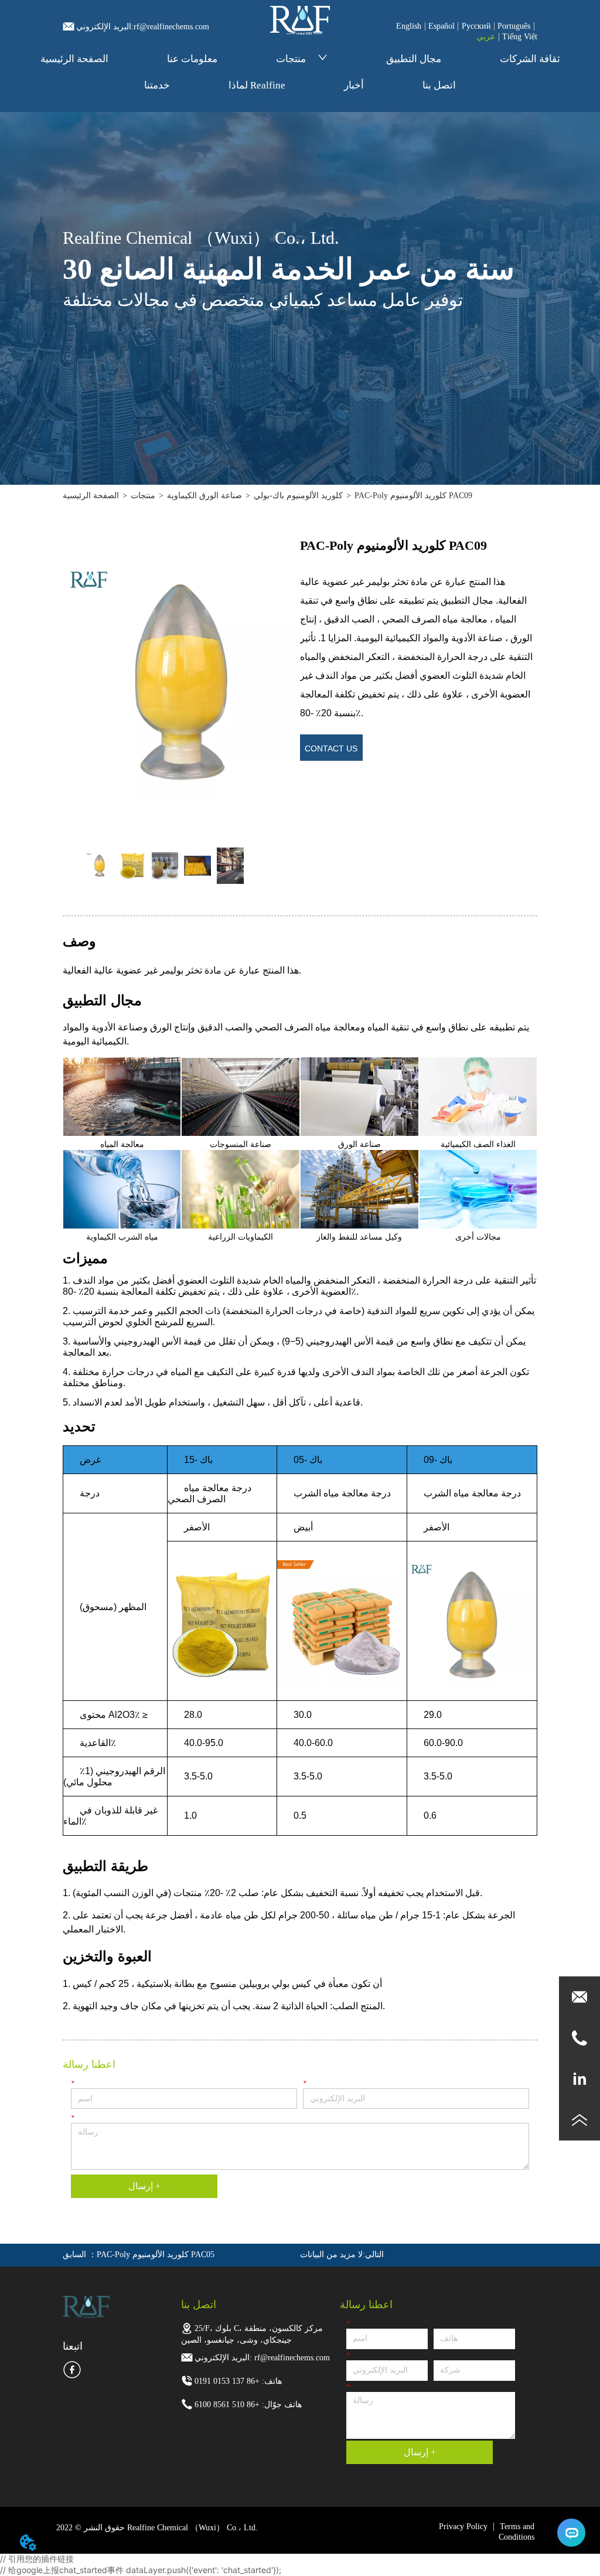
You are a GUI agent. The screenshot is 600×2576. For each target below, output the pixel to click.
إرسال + (144, 2186)
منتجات (291, 59)
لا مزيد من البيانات (331, 2255)
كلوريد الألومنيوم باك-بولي (298, 496)
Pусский (476, 26)
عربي (486, 37)
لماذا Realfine (257, 85)
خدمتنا (157, 85)
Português (514, 26)
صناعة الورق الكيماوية (204, 496)
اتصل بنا (439, 85)
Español (442, 26)
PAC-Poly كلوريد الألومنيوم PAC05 (156, 2255)
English (409, 26)
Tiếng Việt (520, 37)
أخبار (354, 85)
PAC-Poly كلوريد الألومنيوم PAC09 (413, 496)
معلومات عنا (192, 59)
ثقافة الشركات (530, 59)
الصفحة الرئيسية (74, 59)
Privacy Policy (463, 2526)
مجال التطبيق (414, 59)
